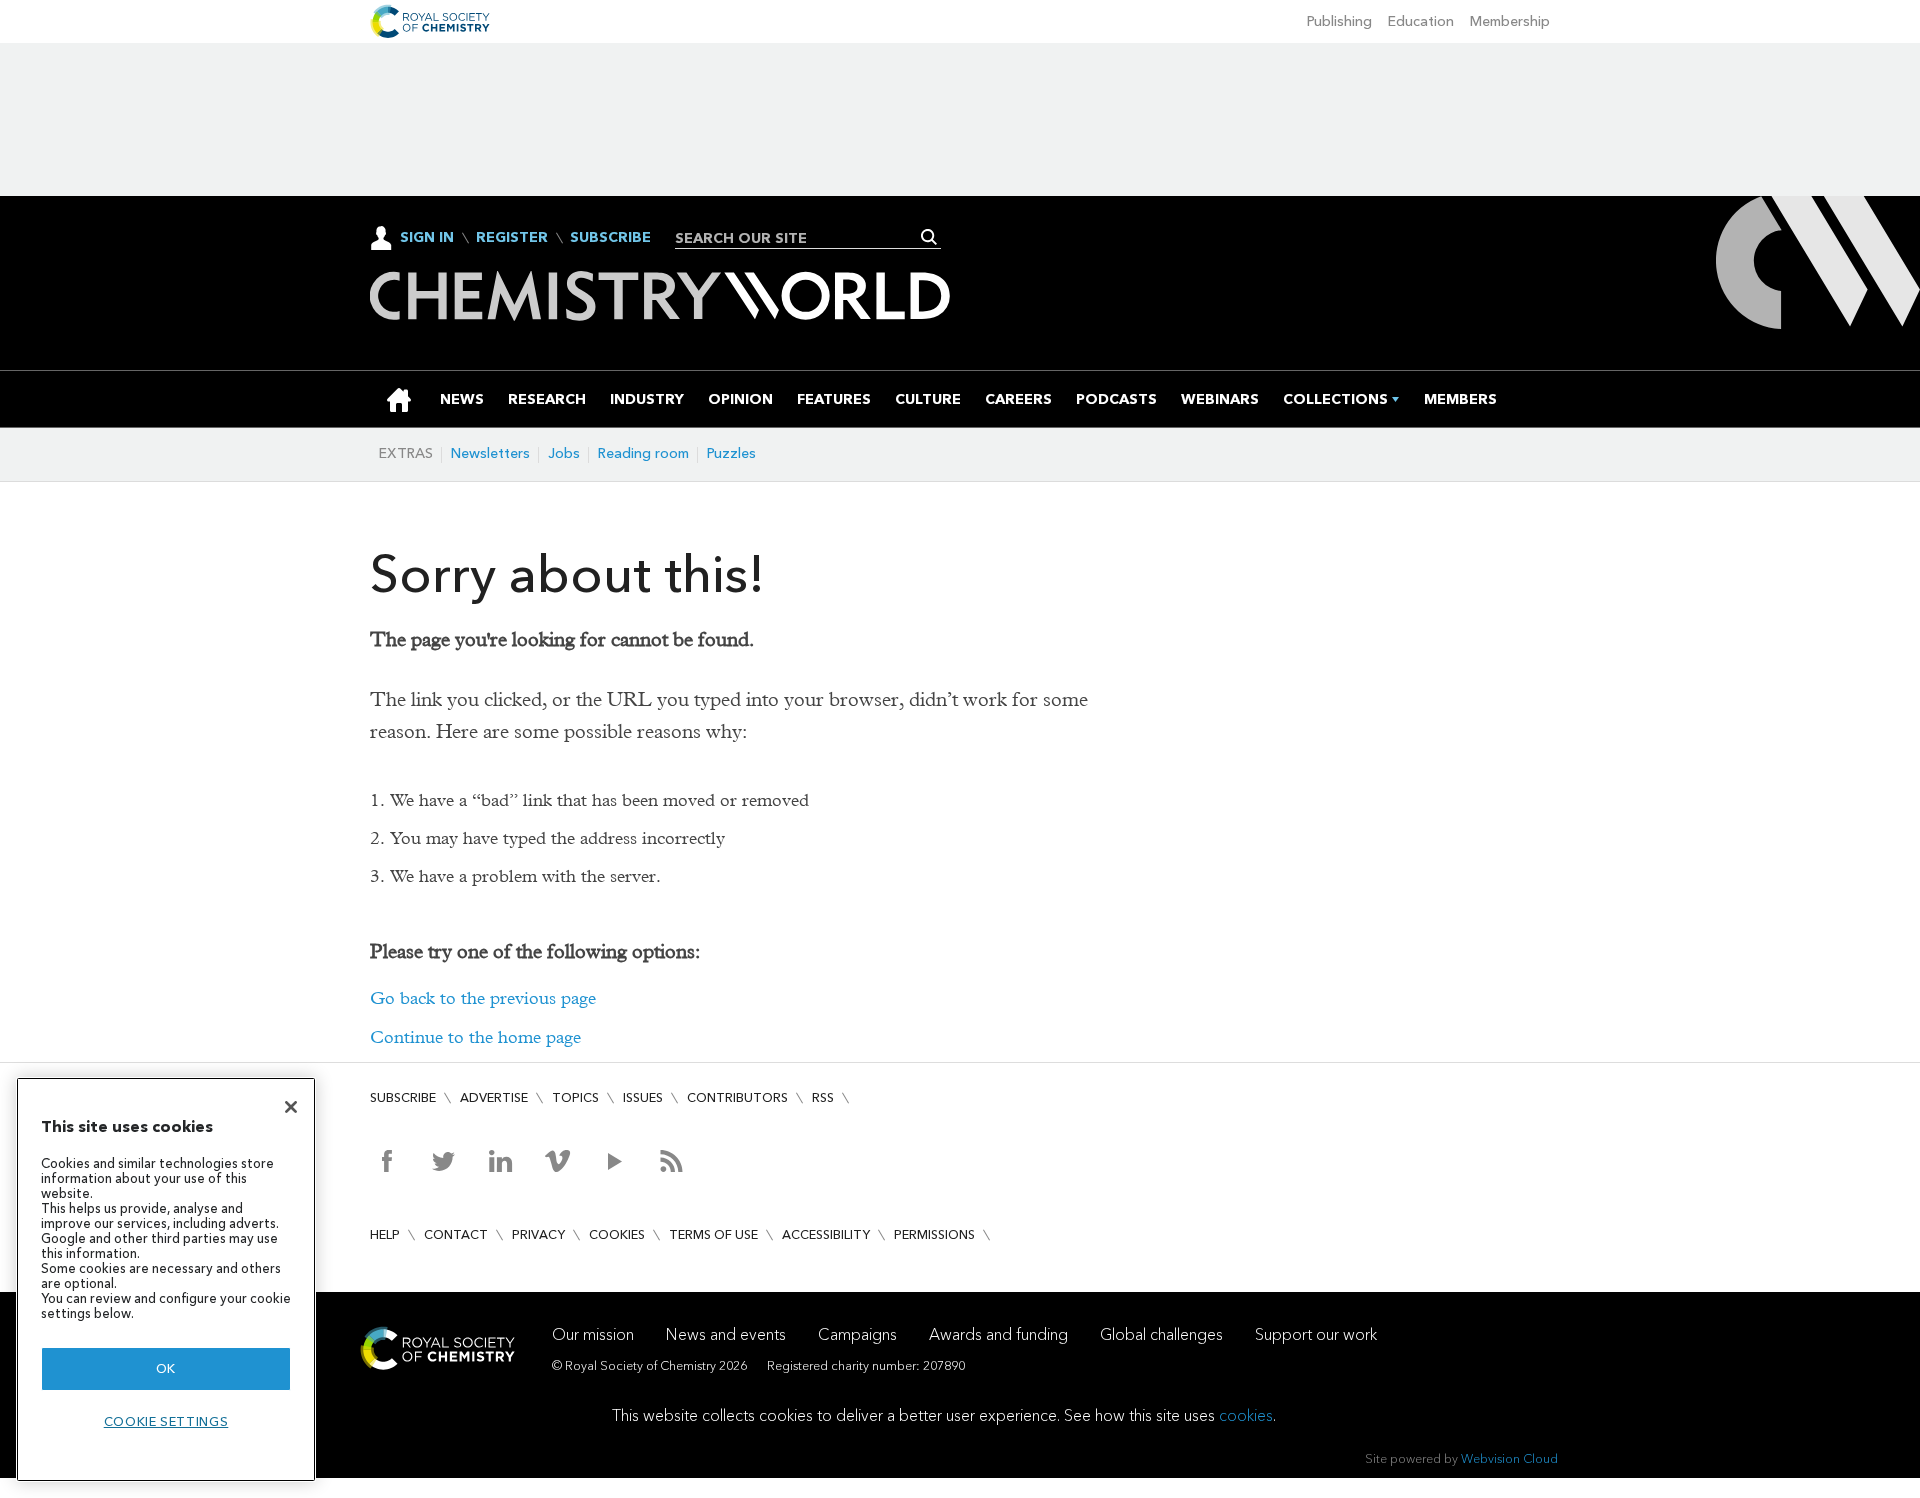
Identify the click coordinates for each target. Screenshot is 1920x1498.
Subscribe (610, 238)
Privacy (538, 1234)
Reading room (643, 453)
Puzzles (731, 453)
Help (385, 1234)
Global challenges (1161, 1334)
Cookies (617, 1234)
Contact (456, 1234)
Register (512, 238)
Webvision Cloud (1509, 1458)
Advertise (494, 1097)
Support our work (1316, 1334)
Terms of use (713, 1234)
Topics (575, 1097)
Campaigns (857, 1334)
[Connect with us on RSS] (671, 1161)
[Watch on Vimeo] (557, 1161)
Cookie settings (166, 1421)
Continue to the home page (475, 1037)
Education (1421, 21)
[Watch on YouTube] (614, 1161)
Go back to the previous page (483, 998)
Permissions (934, 1234)
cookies (1246, 1415)
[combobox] (800, 238)
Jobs (564, 453)
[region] (166, 1279)
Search (929, 237)
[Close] (291, 1107)
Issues (643, 1097)
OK (166, 1368)
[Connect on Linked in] (500, 1161)
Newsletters (490, 453)
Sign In (427, 237)
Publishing (1339, 21)
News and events (726, 1334)
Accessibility (826, 1234)
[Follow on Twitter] (443, 1161)
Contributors (737, 1097)
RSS (823, 1097)
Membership (1510, 21)
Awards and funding (998, 1334)
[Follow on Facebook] (386, 1161)
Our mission (593, 1334)
